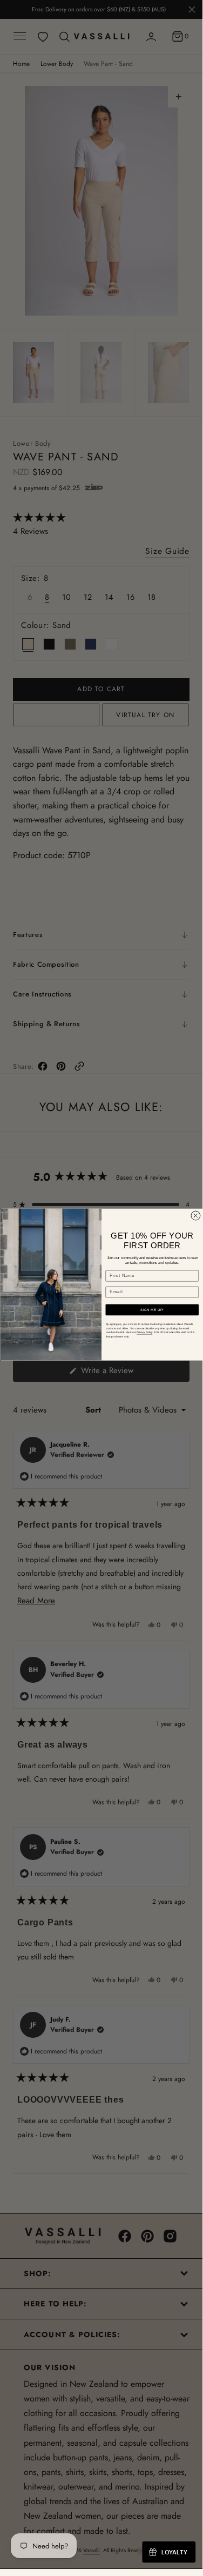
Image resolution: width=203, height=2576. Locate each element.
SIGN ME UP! (152, 1310)
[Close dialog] (195, 1216)
